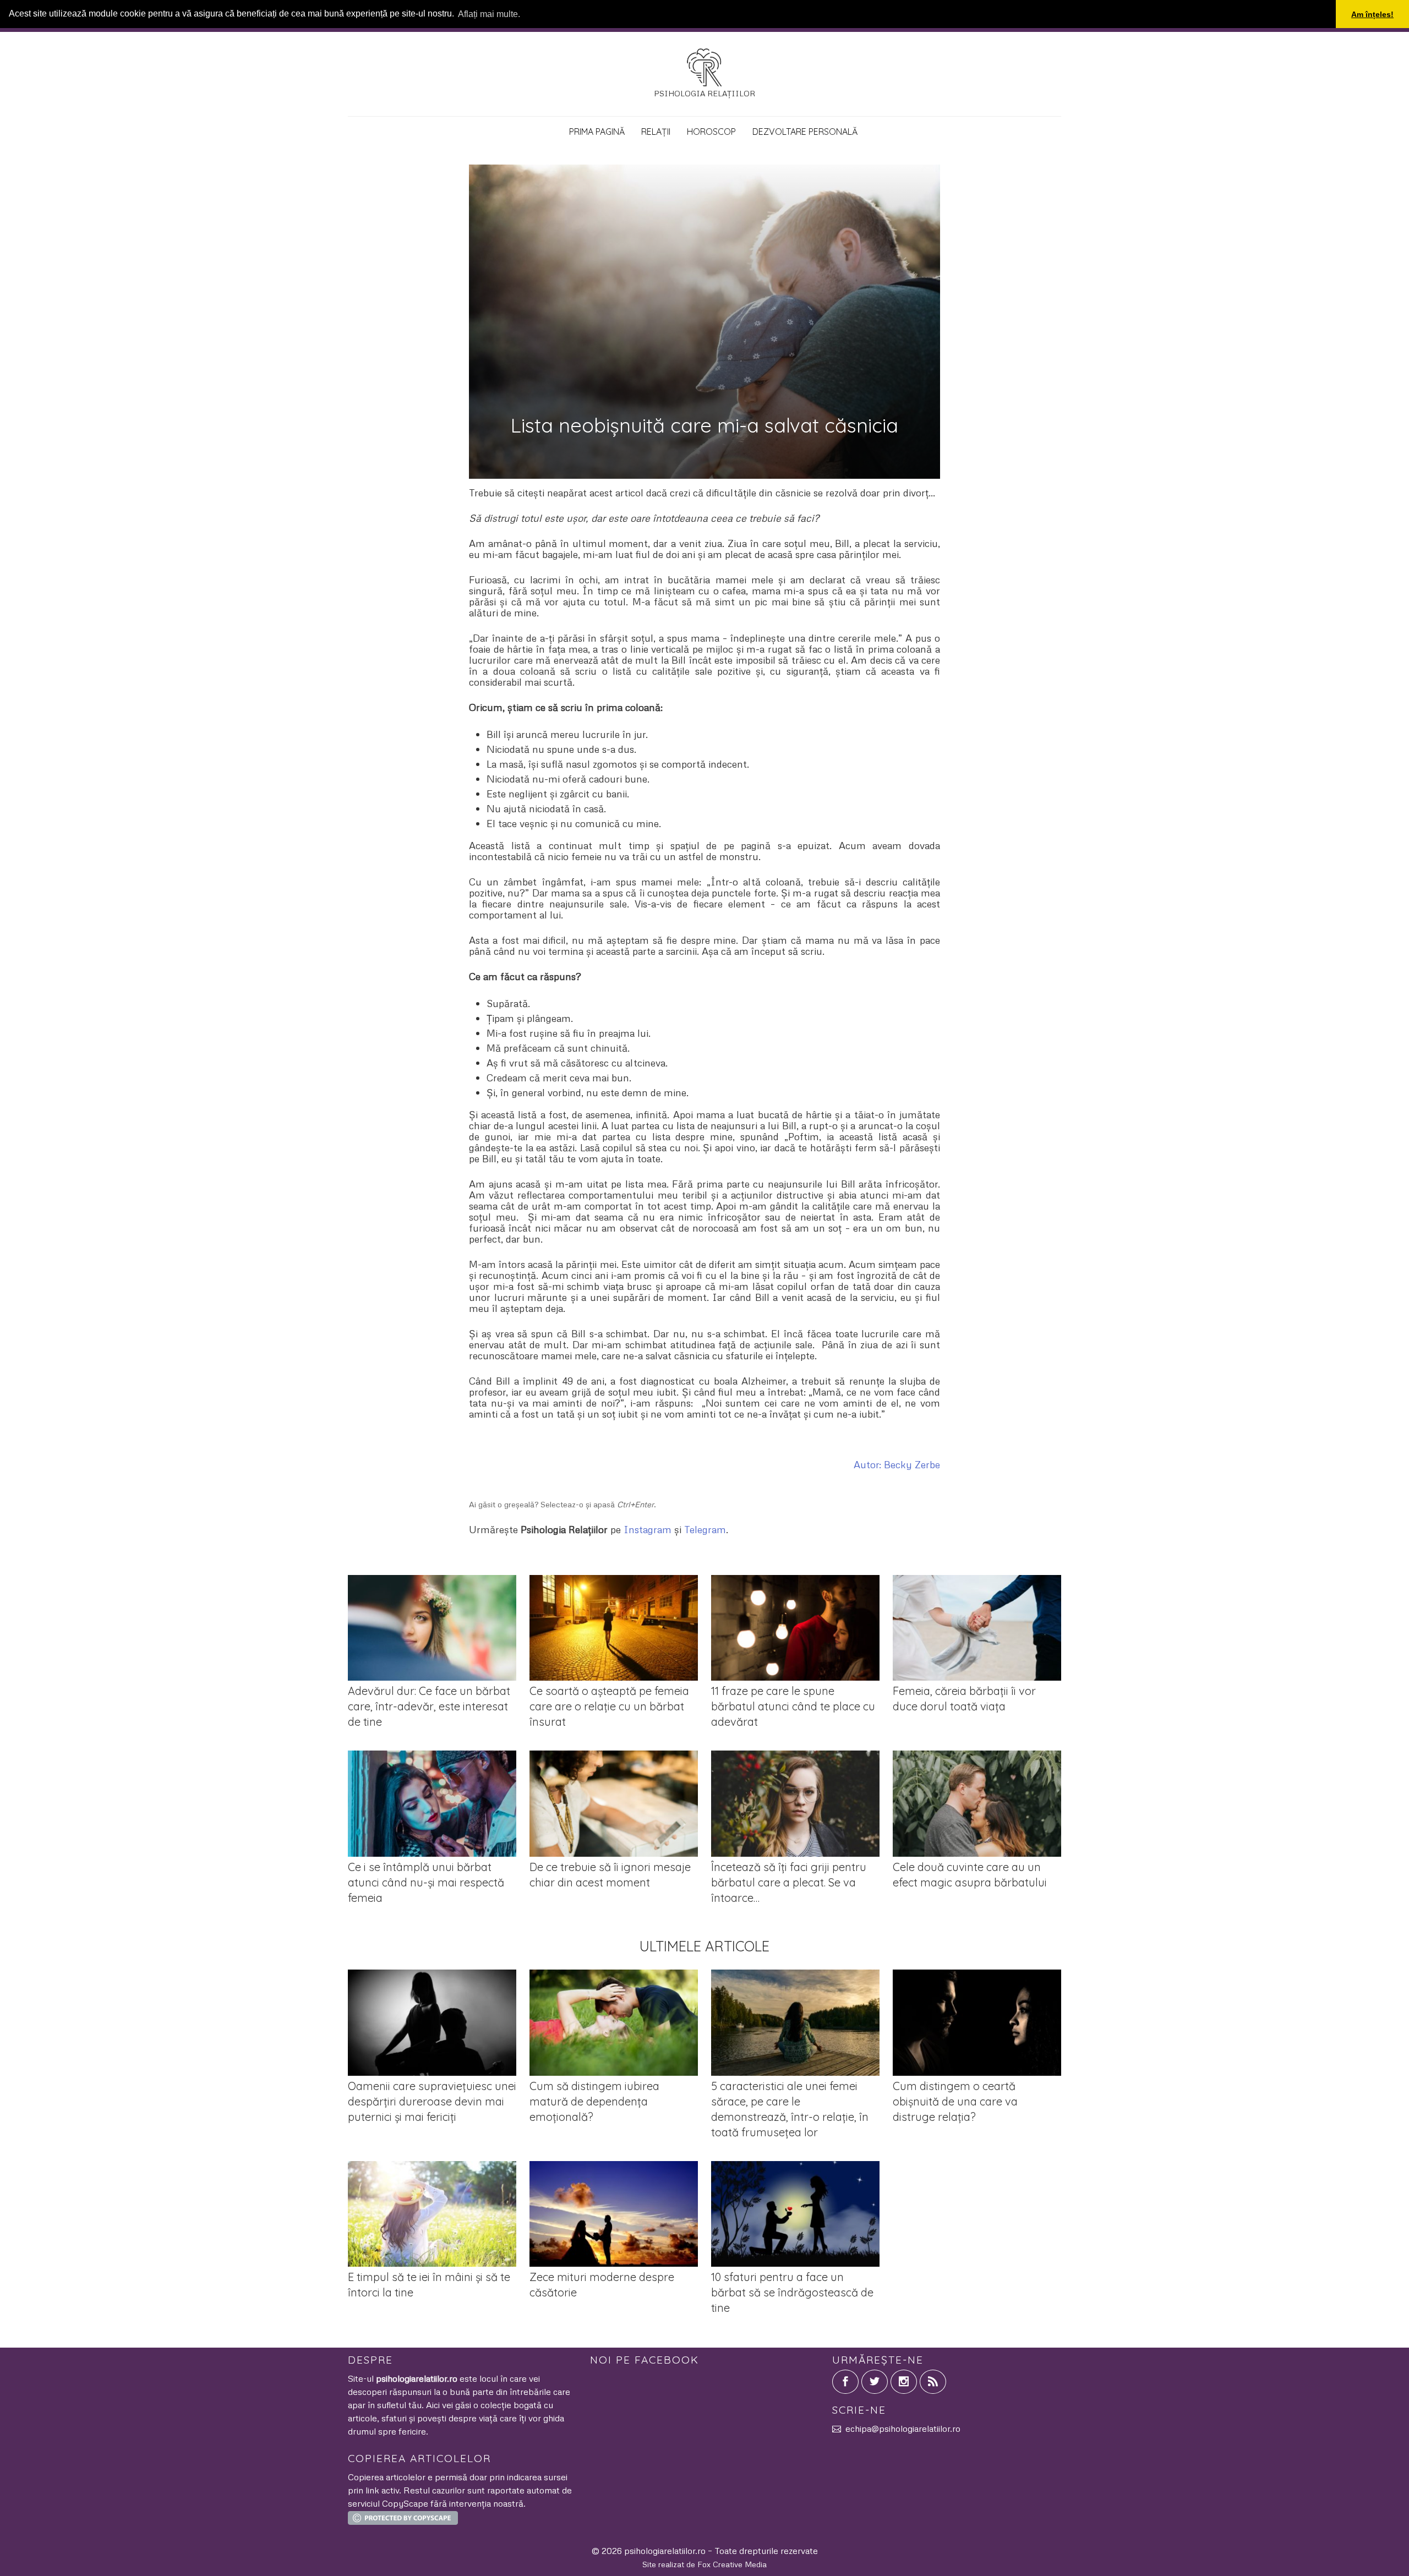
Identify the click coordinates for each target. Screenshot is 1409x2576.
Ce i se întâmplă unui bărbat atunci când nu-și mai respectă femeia (426, 1882)
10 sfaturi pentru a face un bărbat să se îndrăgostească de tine (792, 2292)
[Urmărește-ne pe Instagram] (904, 2382)
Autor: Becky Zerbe (897, 1464)
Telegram (705, 1529)
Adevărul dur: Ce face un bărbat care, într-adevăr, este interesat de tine (429, 1706)
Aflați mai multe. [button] (489, 14)
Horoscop (711, 132)
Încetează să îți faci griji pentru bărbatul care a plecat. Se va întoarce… (789, 1882)
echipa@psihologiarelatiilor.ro (903, 2429)
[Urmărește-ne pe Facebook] (845, 2382)
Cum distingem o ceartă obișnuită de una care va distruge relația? (955, 2101)
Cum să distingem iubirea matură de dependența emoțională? (594, 2101)
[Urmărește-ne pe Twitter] (875, 2382)
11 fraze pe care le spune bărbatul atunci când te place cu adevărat (793, 1706)
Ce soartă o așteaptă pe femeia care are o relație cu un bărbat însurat (609, 1706)
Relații (656, 132)
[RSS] (933, 2382)
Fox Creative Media (732, 2564)
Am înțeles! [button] (1372, 14)
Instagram (648, 1529)
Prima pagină (597, 132)
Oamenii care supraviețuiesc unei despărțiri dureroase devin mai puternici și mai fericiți (432, 2101)
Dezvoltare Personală (805, 132)
